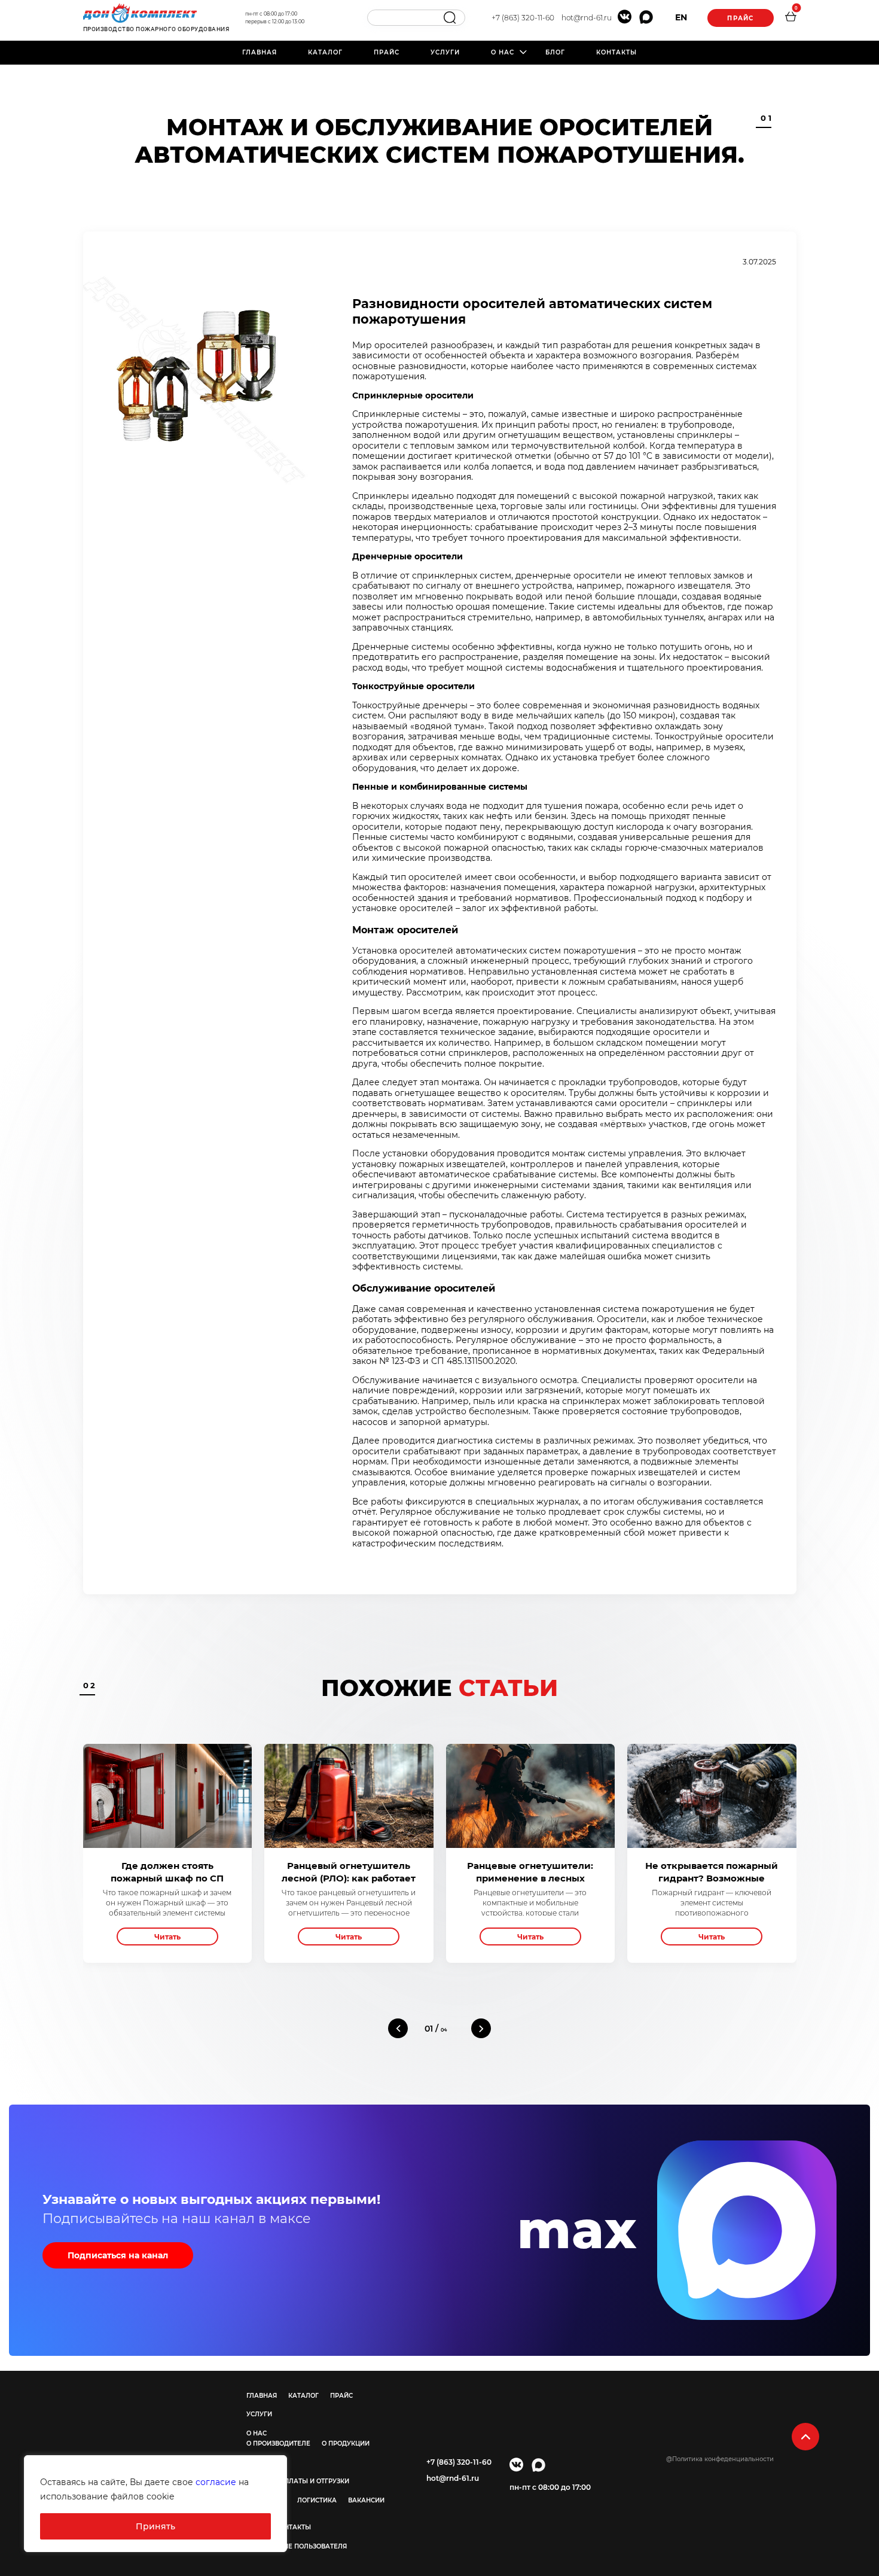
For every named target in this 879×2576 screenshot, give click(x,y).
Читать (167, 1937)
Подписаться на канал (118, 2255)
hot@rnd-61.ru (587, 18)
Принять (155, 2526)
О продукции (346, 2443)
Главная (260, 52)
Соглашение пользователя (297, 2546)
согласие (216, 2482)
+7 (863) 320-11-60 (523, 18)
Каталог (325, 52)
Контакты (616, 52)
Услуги (445, 52)
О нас (503, 52)
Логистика (317, 2500)
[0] (791, 18)
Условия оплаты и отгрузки (298, 2481)
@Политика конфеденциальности (720, 2459)
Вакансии (366, 2500)
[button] (398, 2028)
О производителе (278, 2443)
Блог (555, 52)
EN (681, 17)
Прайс (740, 18)
